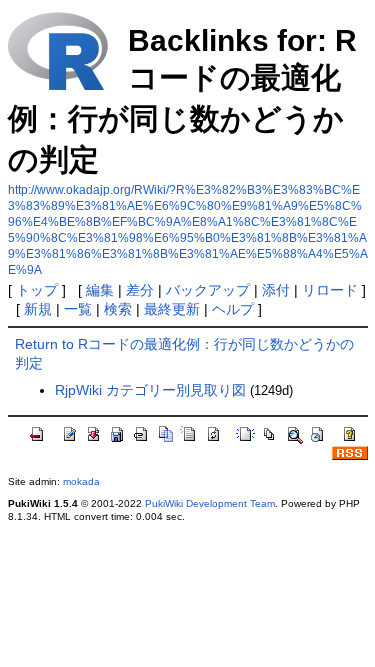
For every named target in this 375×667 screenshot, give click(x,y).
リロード (330, 290)
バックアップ (208, 290)
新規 (38, 309)
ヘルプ (233, 309)
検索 (118, 309)
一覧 (78, 309)
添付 (276, 290)
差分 (140, 290)
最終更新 (172, 309)
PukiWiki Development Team (210, 503)
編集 (100, 290)
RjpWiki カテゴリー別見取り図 (150, 390)
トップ (37, 290)
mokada (81, 481)
